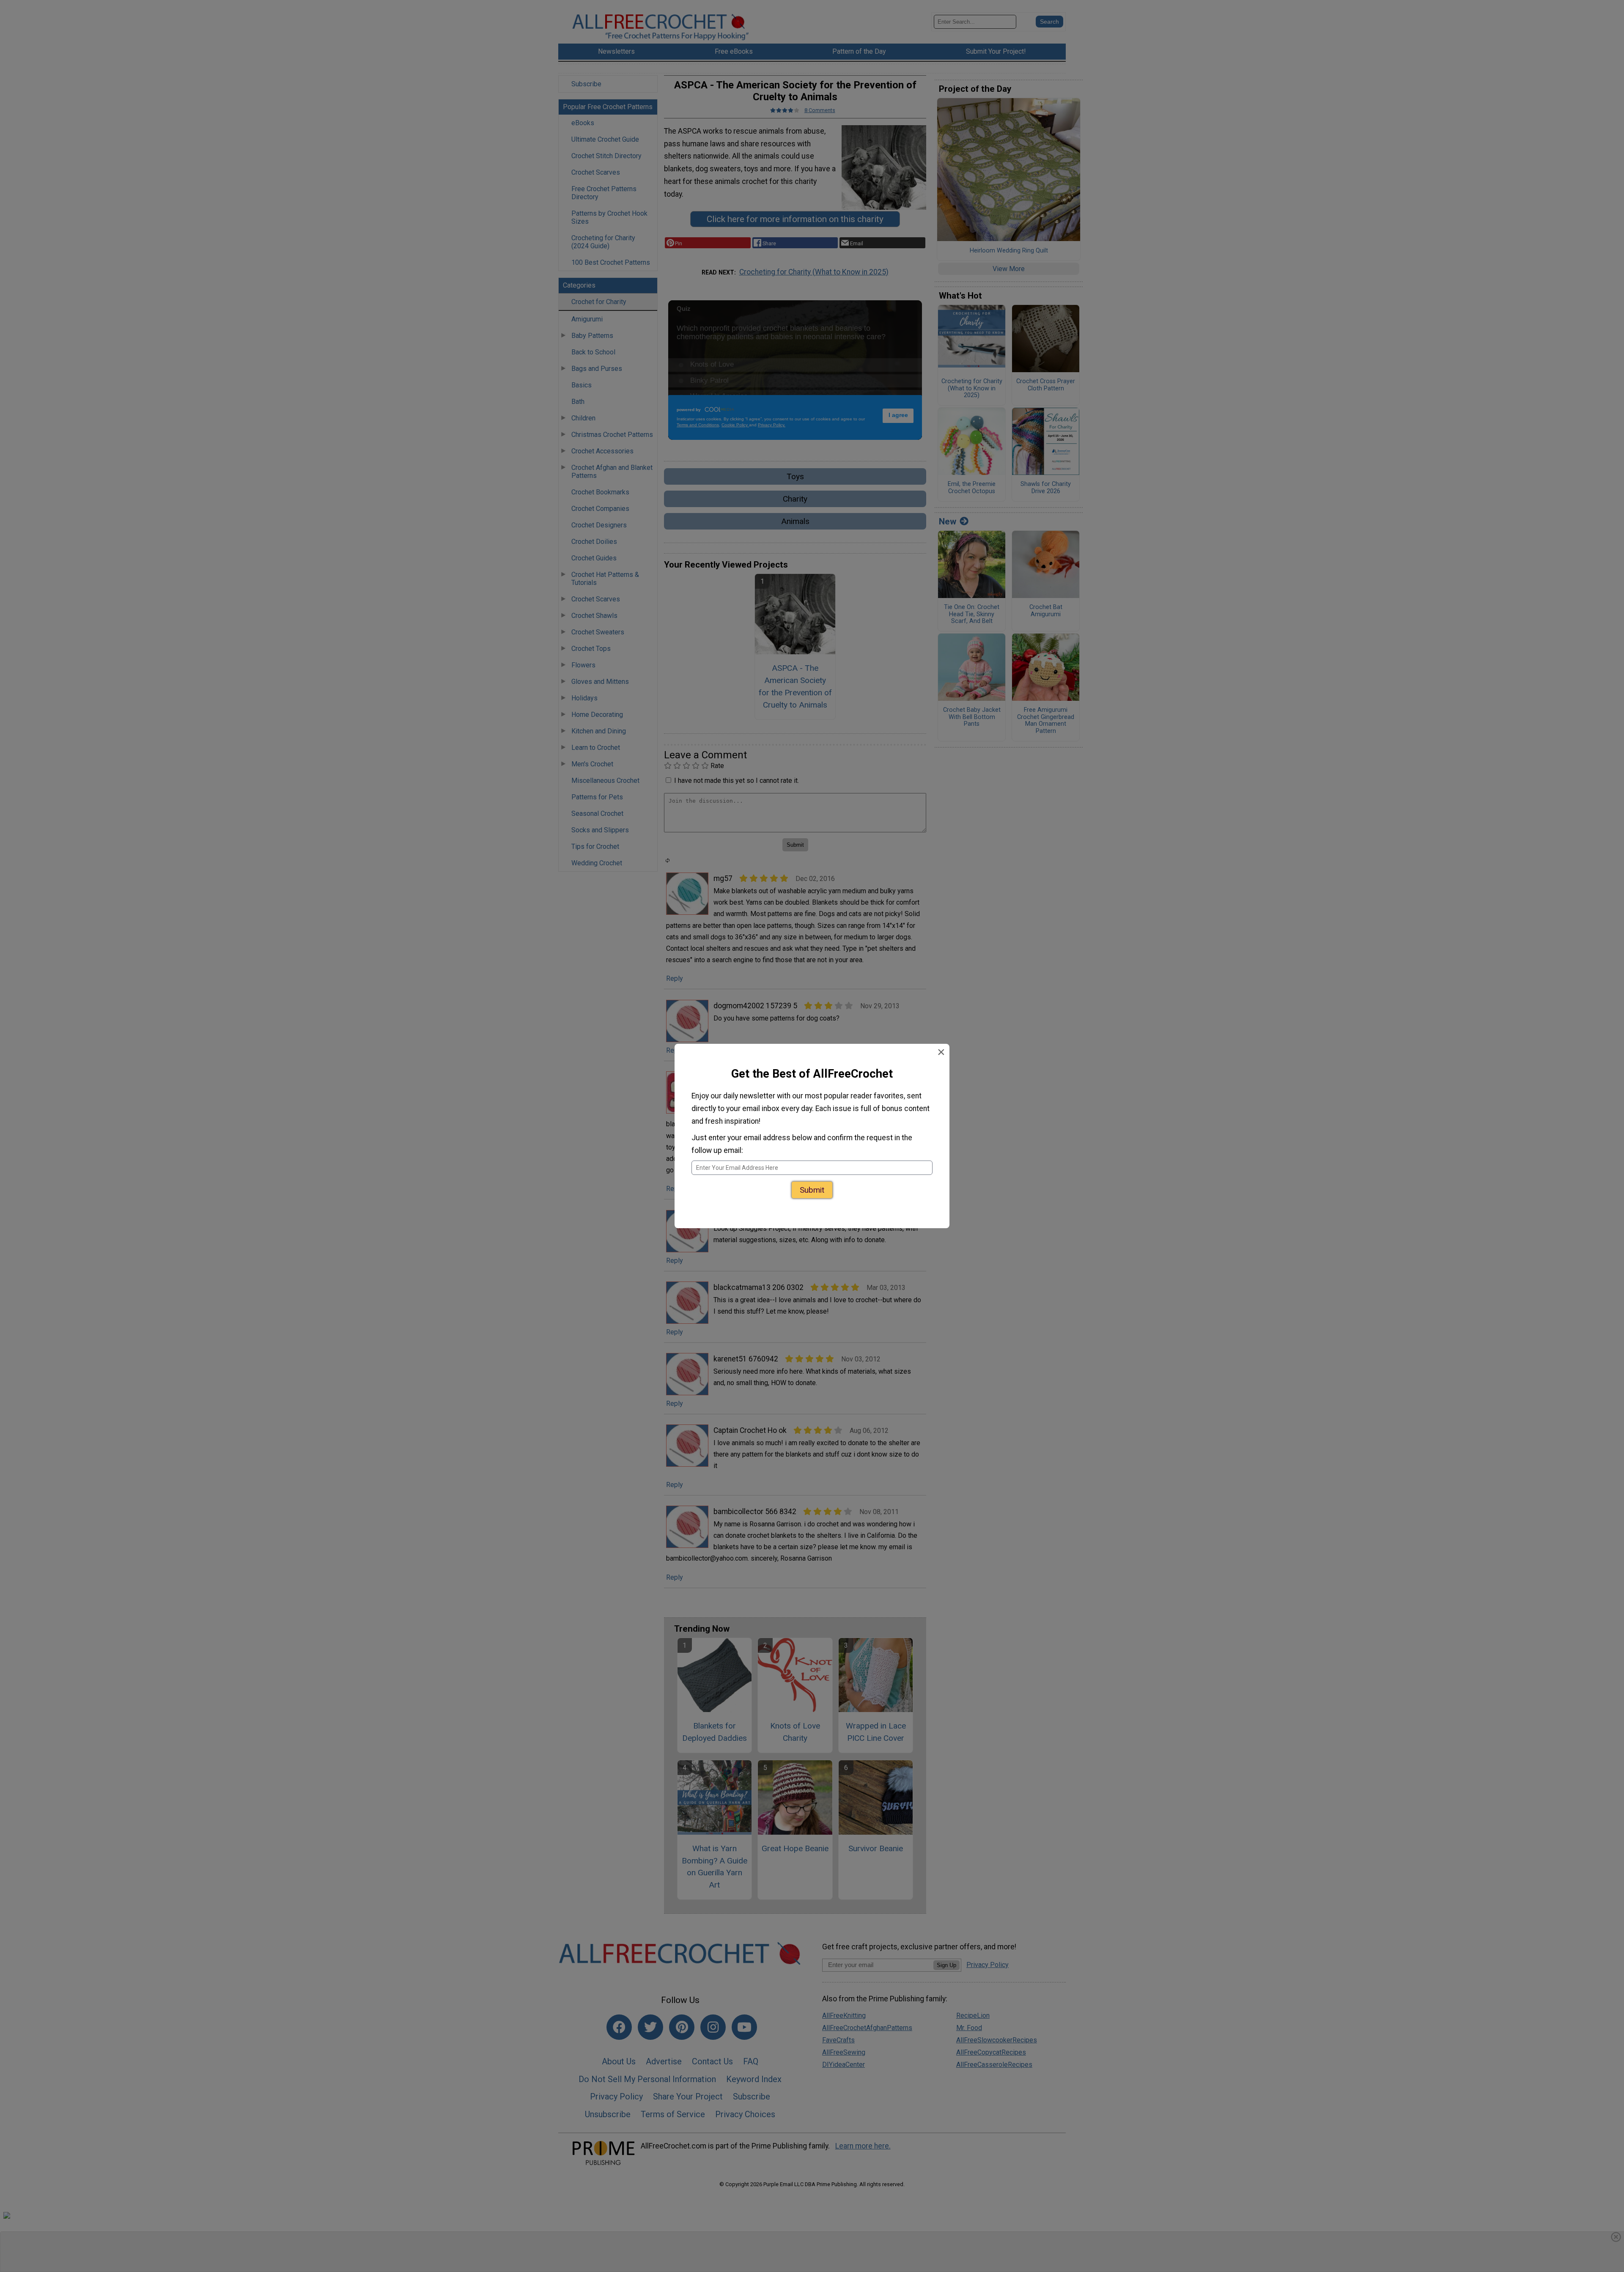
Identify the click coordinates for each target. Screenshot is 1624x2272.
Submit (812, 1190)
